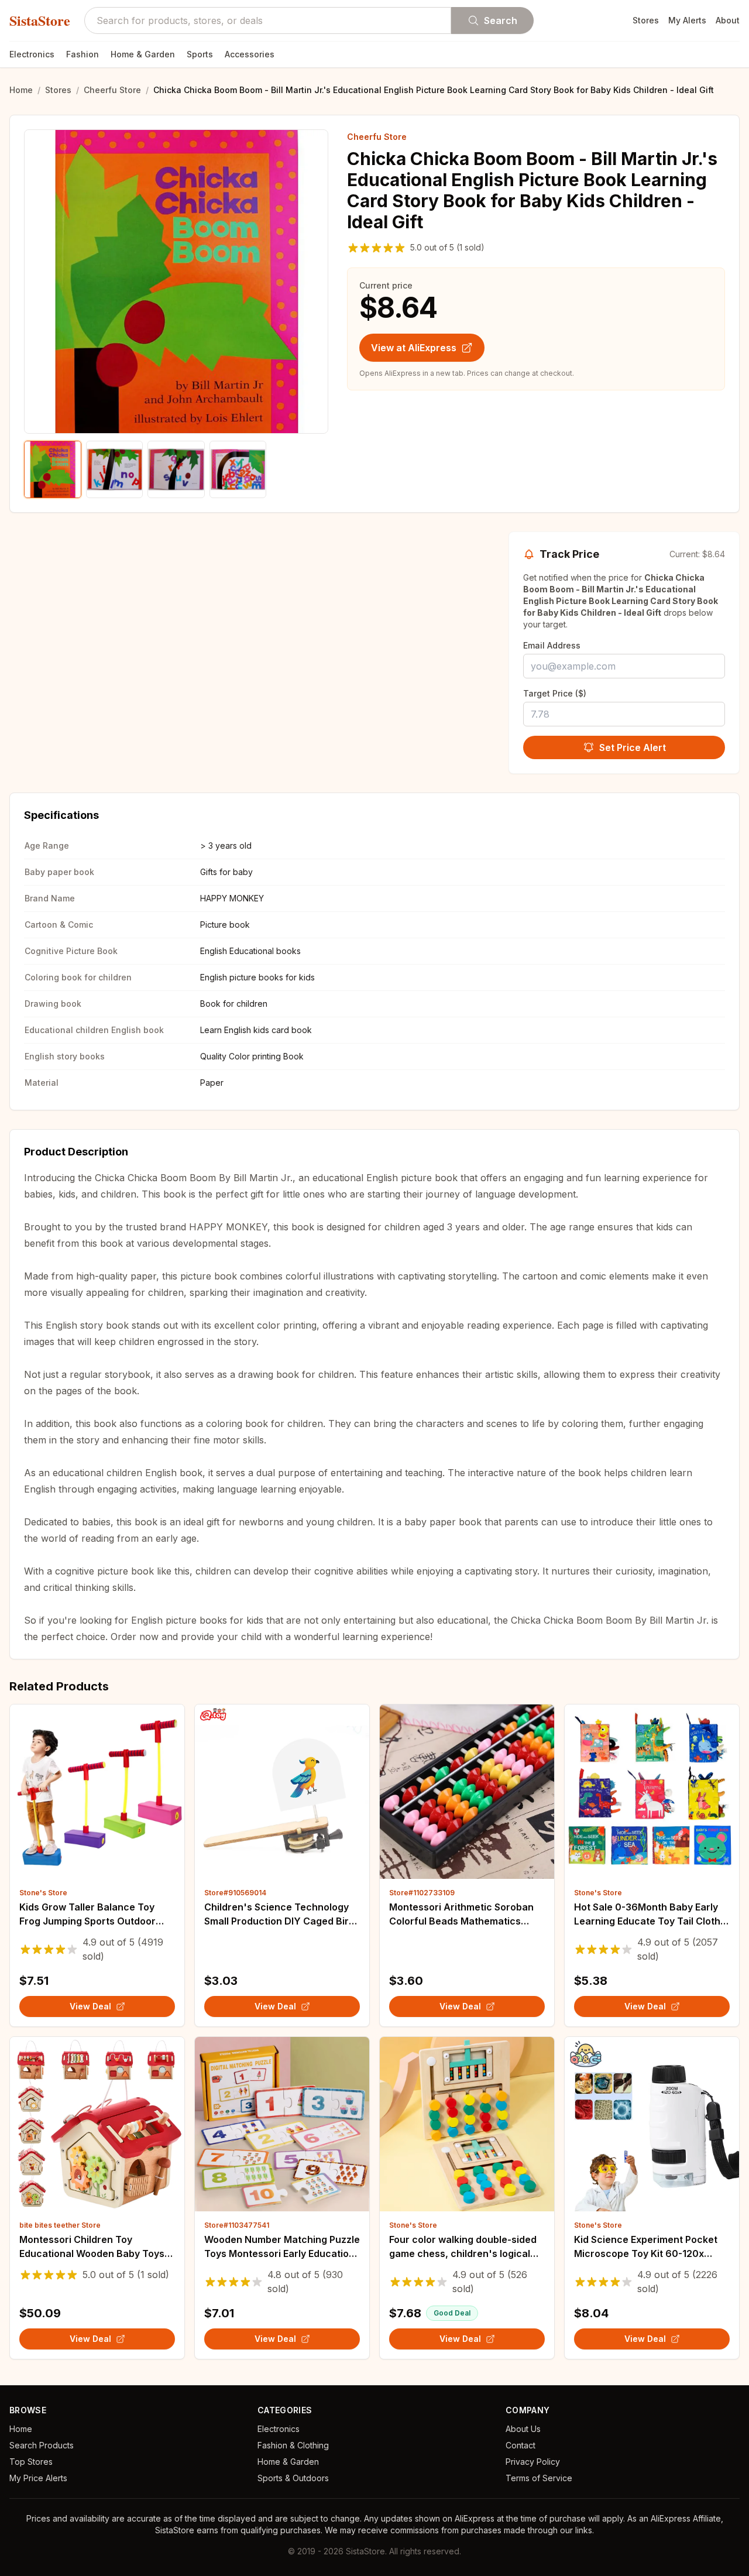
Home (21, 90)
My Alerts (687, 20)
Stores (646, 20)
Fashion (83, 54)
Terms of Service (539, 2478)
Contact (520, 2445)
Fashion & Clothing (293, 2445)
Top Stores (31, 2462)
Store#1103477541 (237, 2225)
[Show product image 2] (115, 469)
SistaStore (40, 20)
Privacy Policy (533, 2462)
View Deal (90, 2006)
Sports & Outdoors (293, 2478)
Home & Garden (143, 54)
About (728, 20)
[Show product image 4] (238, 469)
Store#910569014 (235, 1893)
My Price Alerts (38, 2478)
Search (501, 20)
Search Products (42, 2445)
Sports (200, 54)
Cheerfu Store (112, 90)
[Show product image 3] (176, 469)
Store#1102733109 (422, 1893)
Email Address (552, 645)
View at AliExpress (414, 348)
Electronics (32, 54)
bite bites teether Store (60, 2225)
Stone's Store (43, 1893)
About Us (523, 2429)
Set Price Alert (633, 747)
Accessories (250, 54)
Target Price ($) (555, 693)
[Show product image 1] (53, 469)
